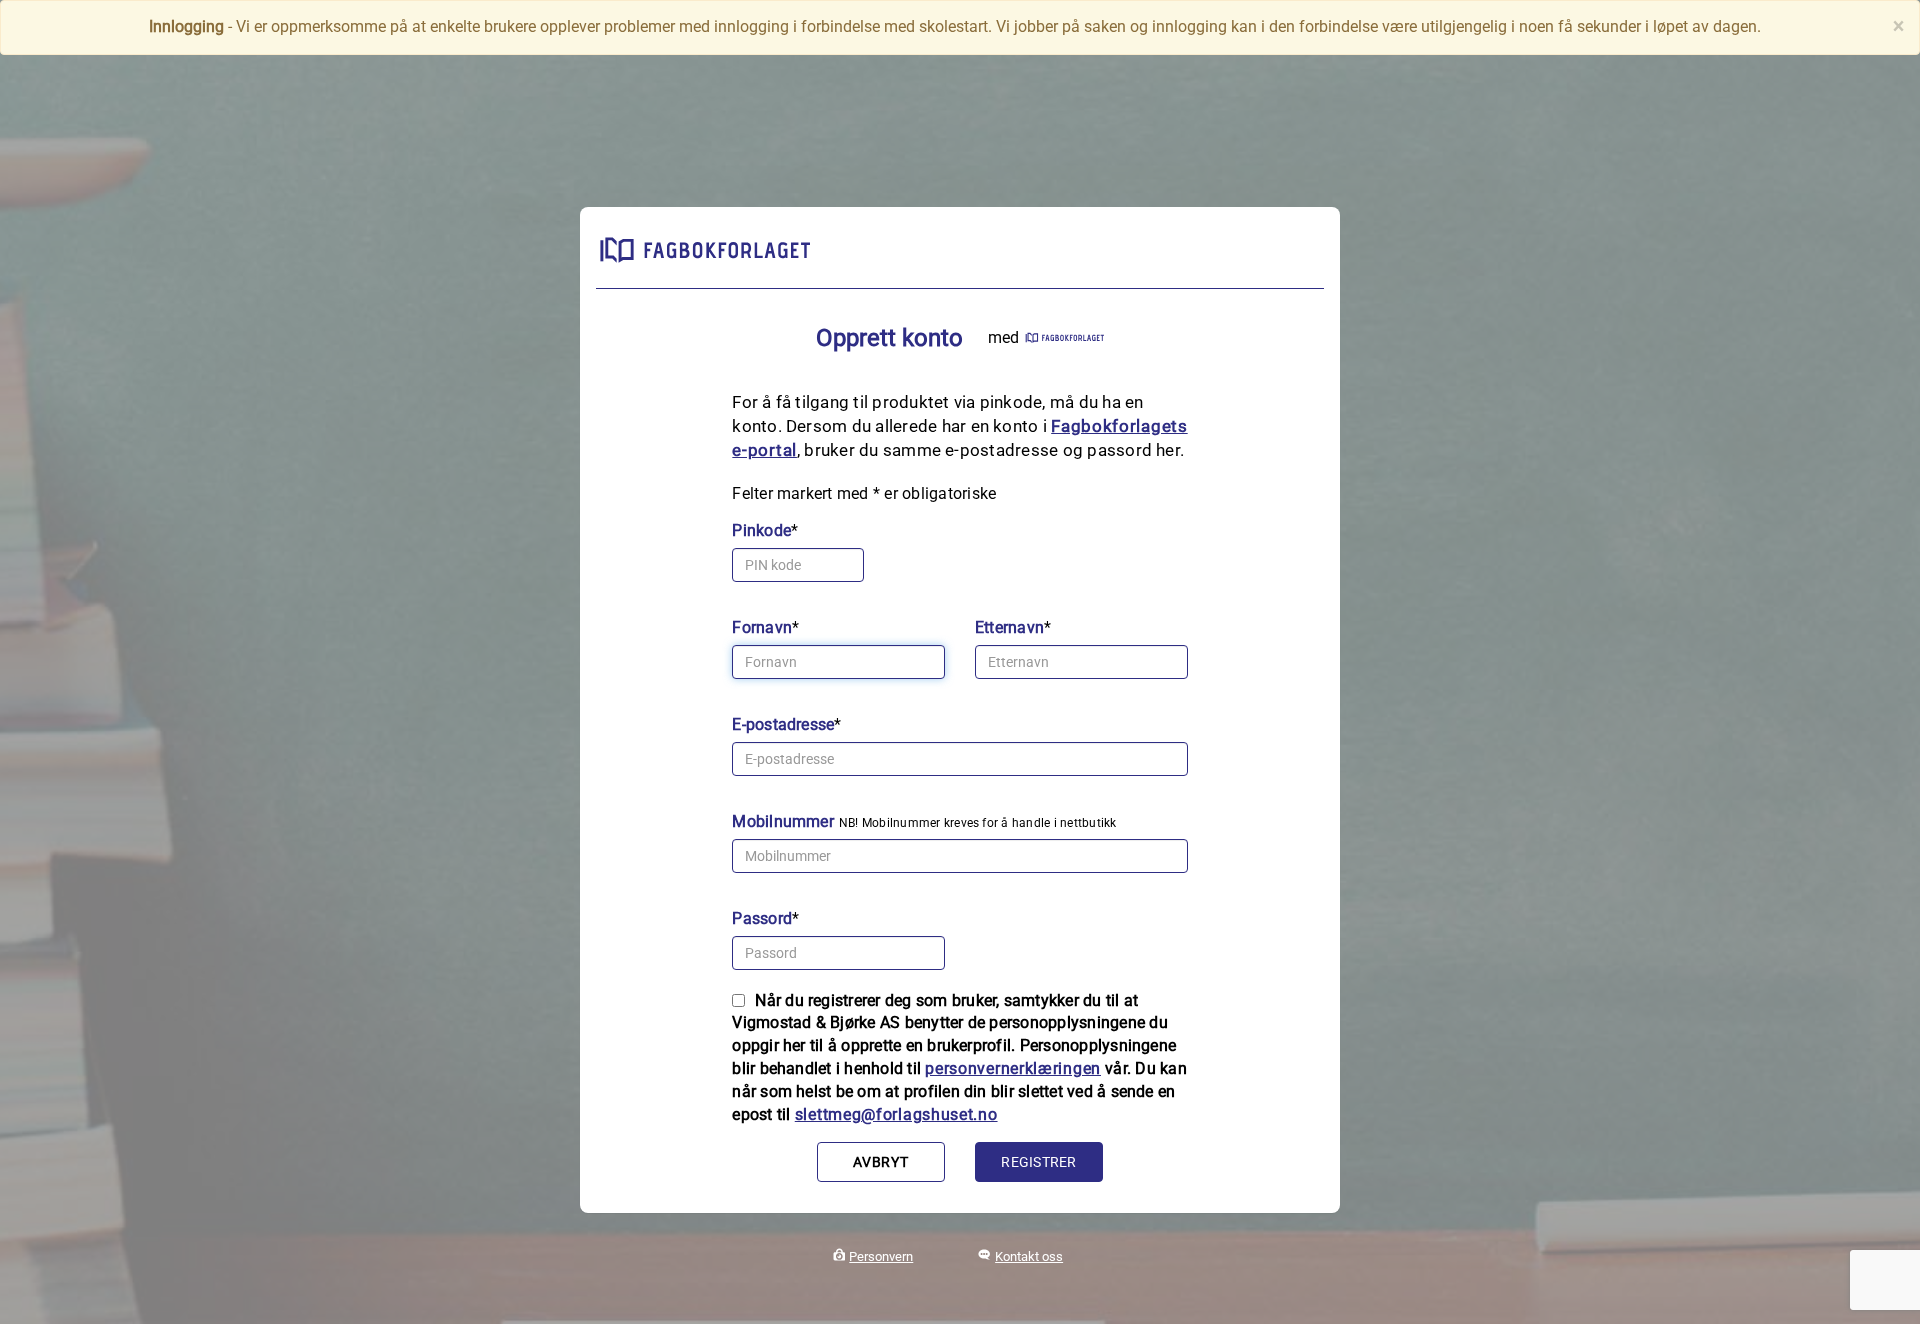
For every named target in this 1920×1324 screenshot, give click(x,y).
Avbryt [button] (880, 1162)
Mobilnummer (783, 821)
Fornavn (762, 627)
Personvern (881, 1256)
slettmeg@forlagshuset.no (896, 1114)
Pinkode (761, 530)
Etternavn (1009, 627)
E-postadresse (783, 724)
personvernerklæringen (1013, 1068)
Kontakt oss (1029, 1256)
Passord (762, 918)
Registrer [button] (1038, 1162)
